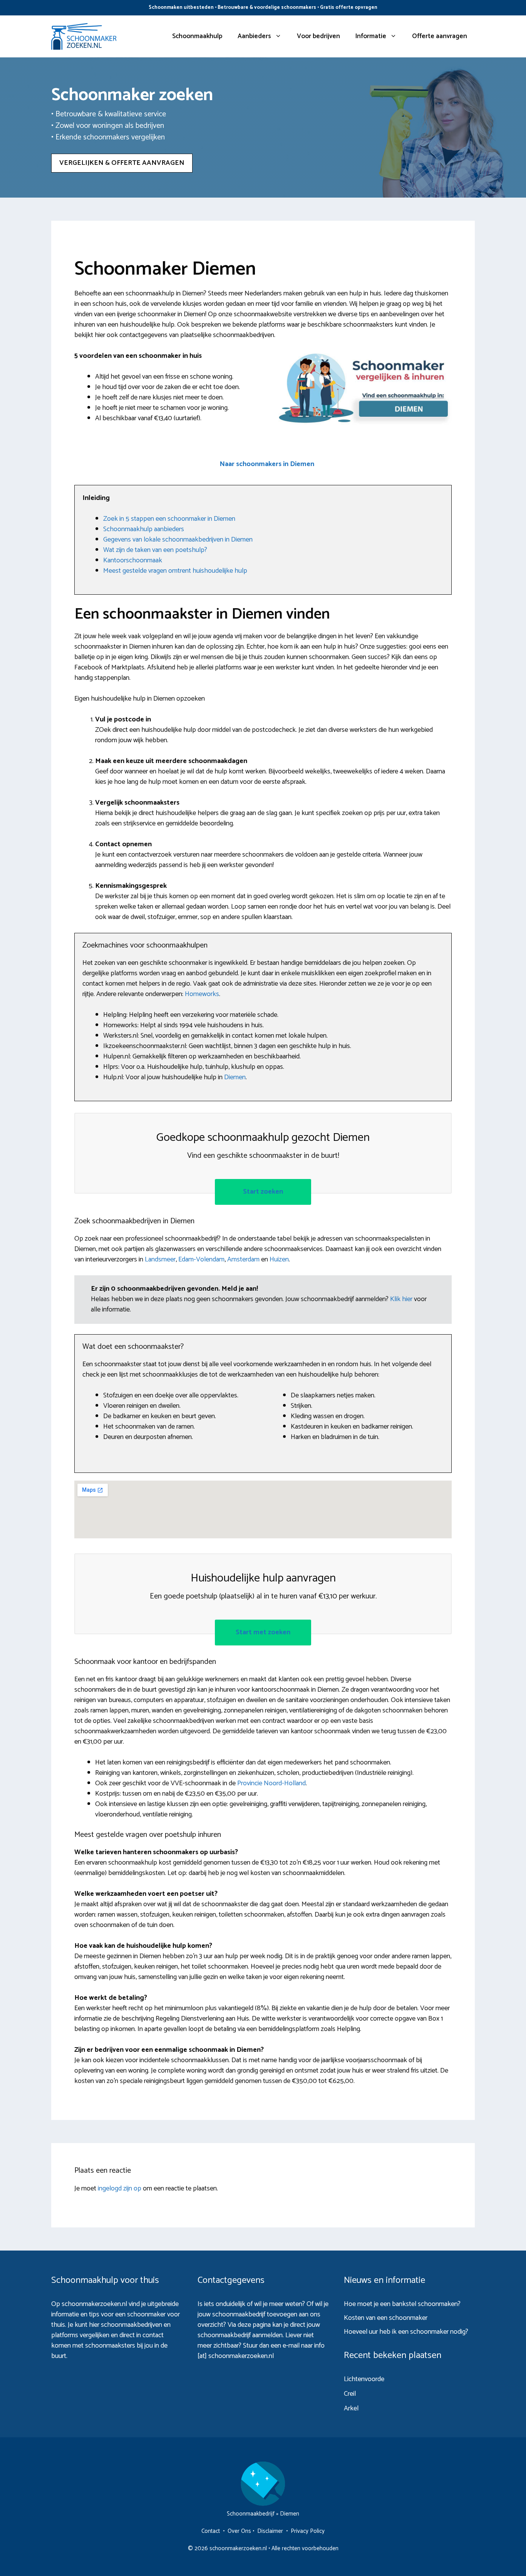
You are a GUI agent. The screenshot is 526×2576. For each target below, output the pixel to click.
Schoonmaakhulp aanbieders (144, 529)
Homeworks (202, 994)
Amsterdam (243, 1259)
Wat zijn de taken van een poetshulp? (155, 550)
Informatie (371, 36)
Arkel (351, 2408)
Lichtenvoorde (364, 2379)
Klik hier (402, 1299)
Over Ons (239, 2531)
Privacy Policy (308, 2531)
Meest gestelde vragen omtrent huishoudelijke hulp (175, 571)
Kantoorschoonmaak (133, 560)
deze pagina (254, 2325)
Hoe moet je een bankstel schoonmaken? (402, 2304)
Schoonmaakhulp (197, 36)
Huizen (279, 1259)
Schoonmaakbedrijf (251, 2514)
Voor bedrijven (318, 36)
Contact (211, 2531)
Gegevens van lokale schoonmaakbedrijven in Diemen (178, 540)
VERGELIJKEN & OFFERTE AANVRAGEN (122, 163)
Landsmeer (160, 1259)
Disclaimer (270, 2531)
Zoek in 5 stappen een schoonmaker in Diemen (169, 519)
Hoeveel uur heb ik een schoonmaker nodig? (406, 2332)
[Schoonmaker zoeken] (84, 36)
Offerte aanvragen (440, 36)
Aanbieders (254, 36)
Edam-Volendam (201, 1259)
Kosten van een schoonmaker (386, 2318)
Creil (350, 2394)
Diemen (235, 1077)
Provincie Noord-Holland (271, 1783)
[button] (267, 464)
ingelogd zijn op (120, 2189)
